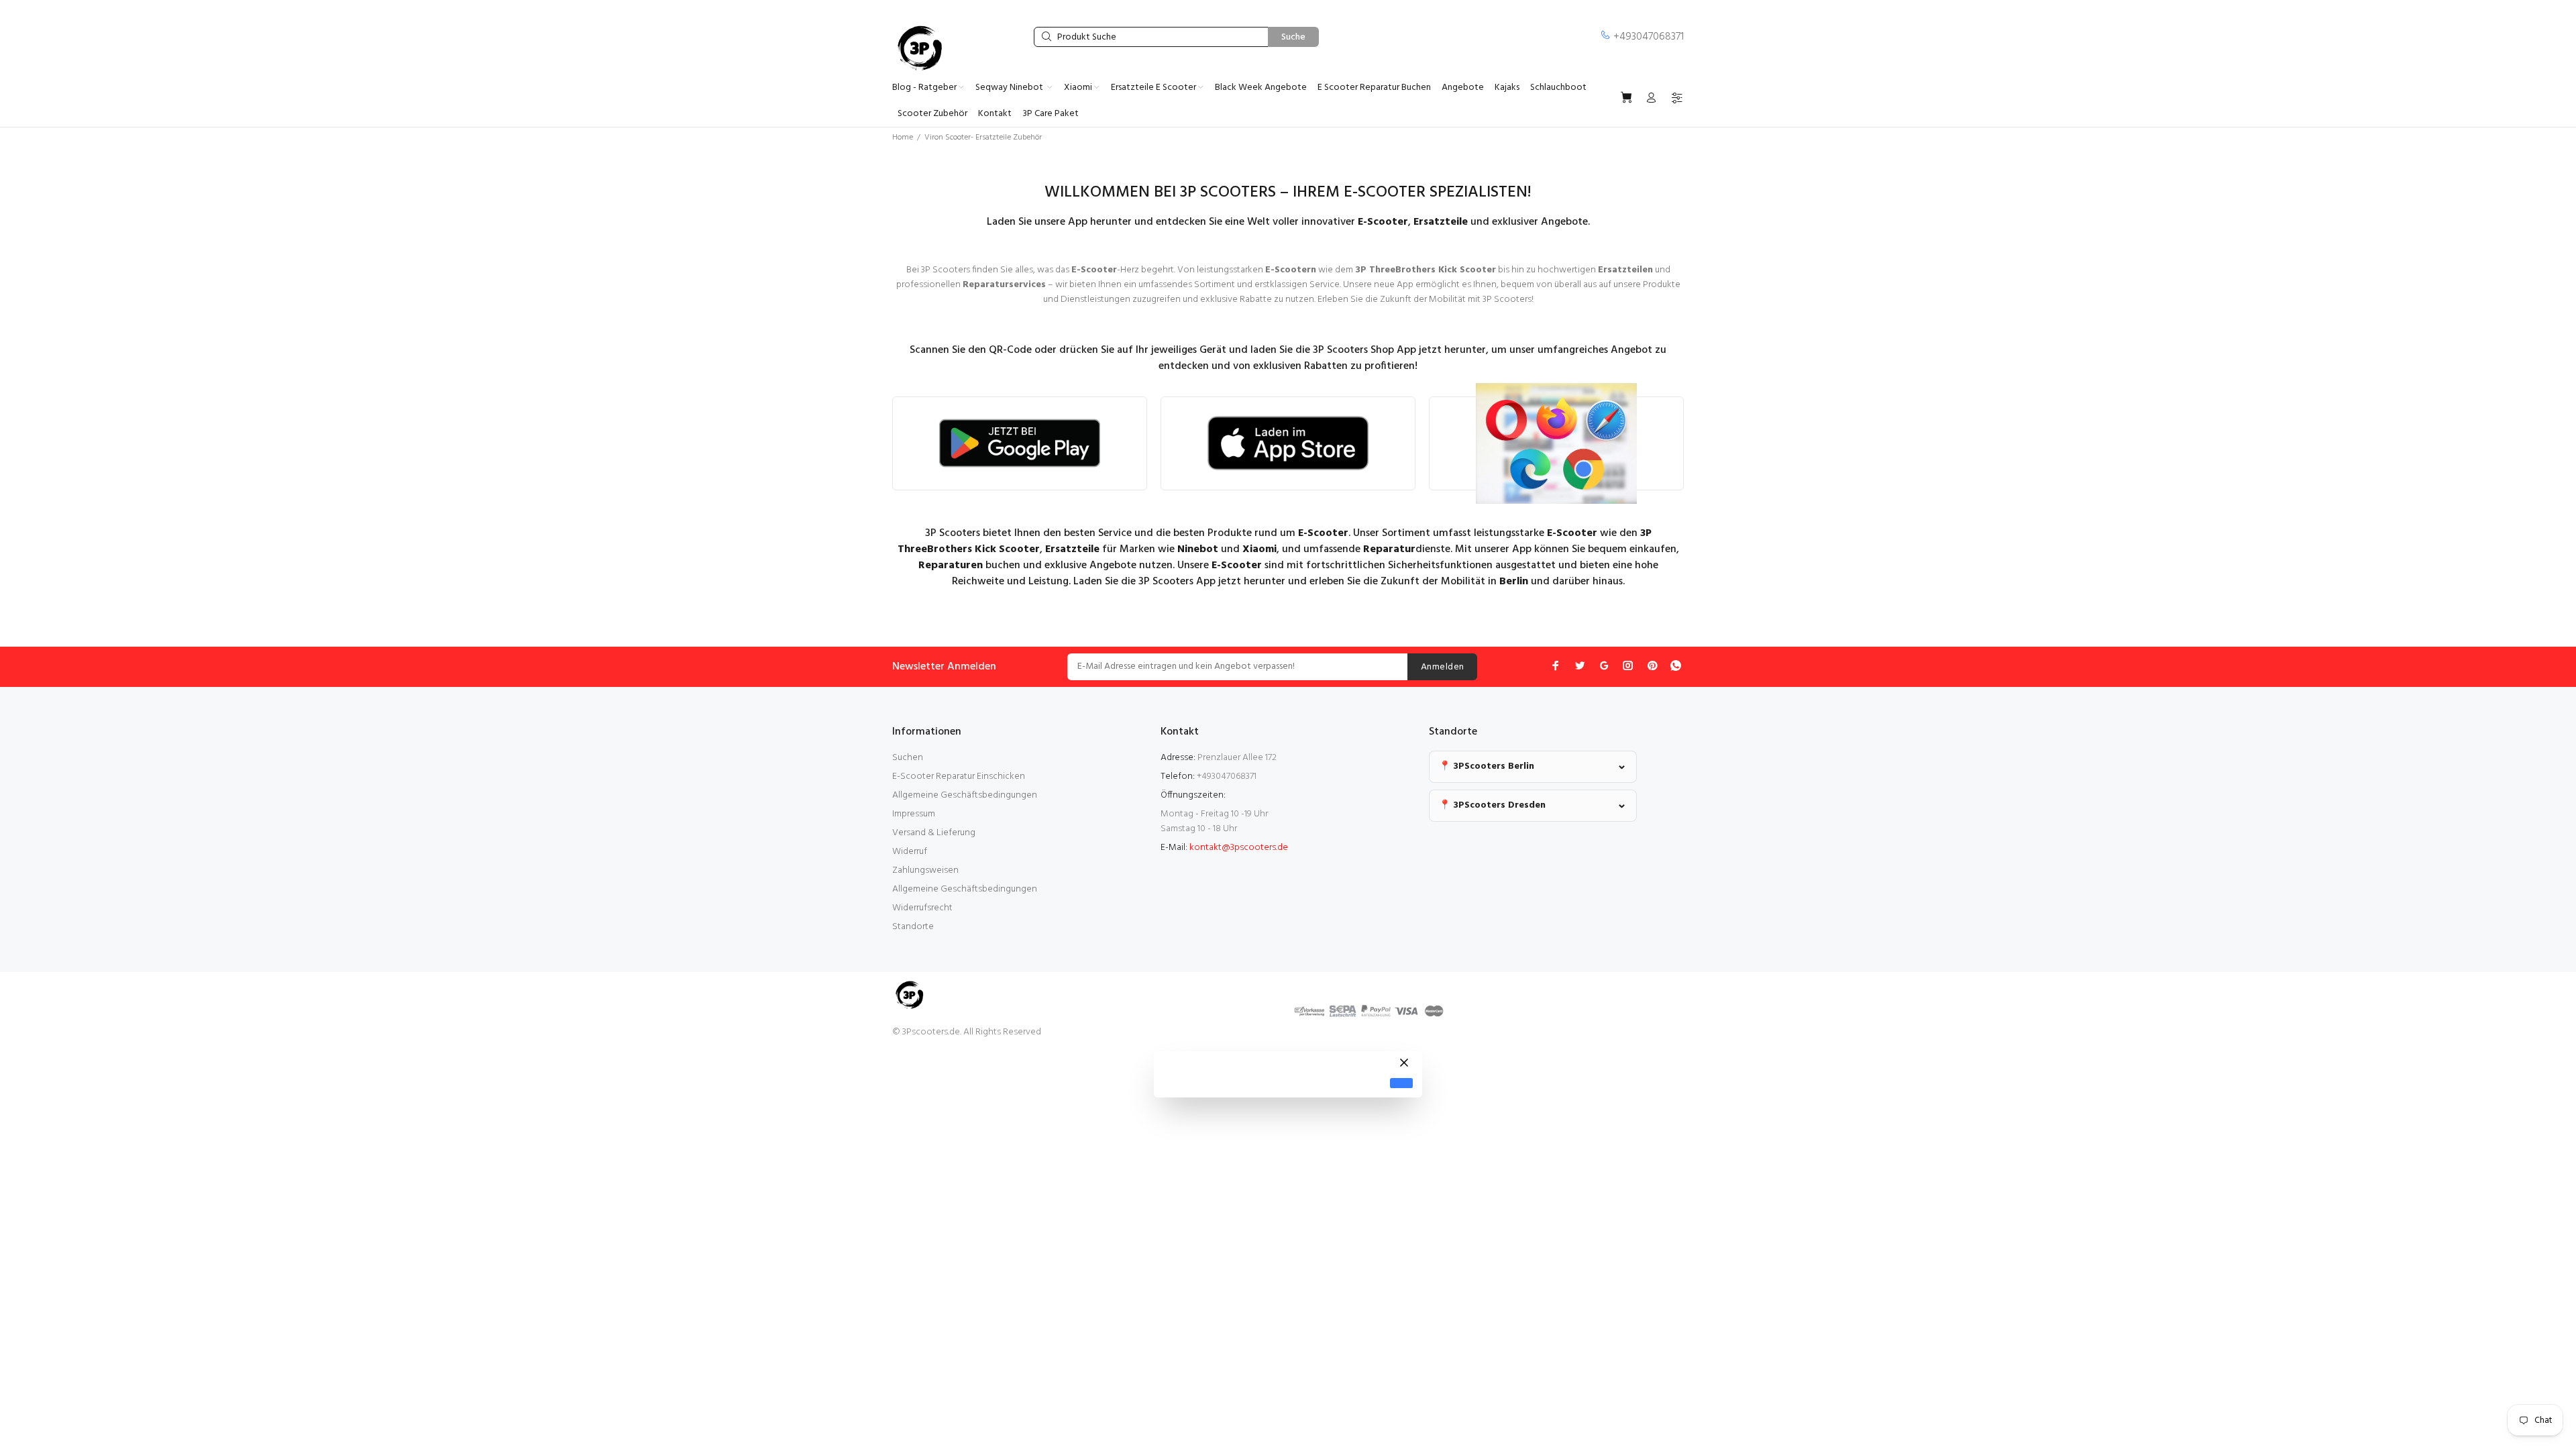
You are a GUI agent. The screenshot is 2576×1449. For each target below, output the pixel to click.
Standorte (913, 927)
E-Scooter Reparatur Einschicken (959, 776)
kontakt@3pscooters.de (1239, 848)
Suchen (908, 758)
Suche (1293, 37)
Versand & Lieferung (934, 833)
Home (903, 138)
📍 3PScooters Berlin (1487, 766)
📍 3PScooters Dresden (1492, 805)
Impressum (914, 814)
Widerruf (910, 852)
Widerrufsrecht (922, 908)
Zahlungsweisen (925, 870)
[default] (1401, 1083)
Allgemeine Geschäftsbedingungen (965, 795)
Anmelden (1442, 667)
